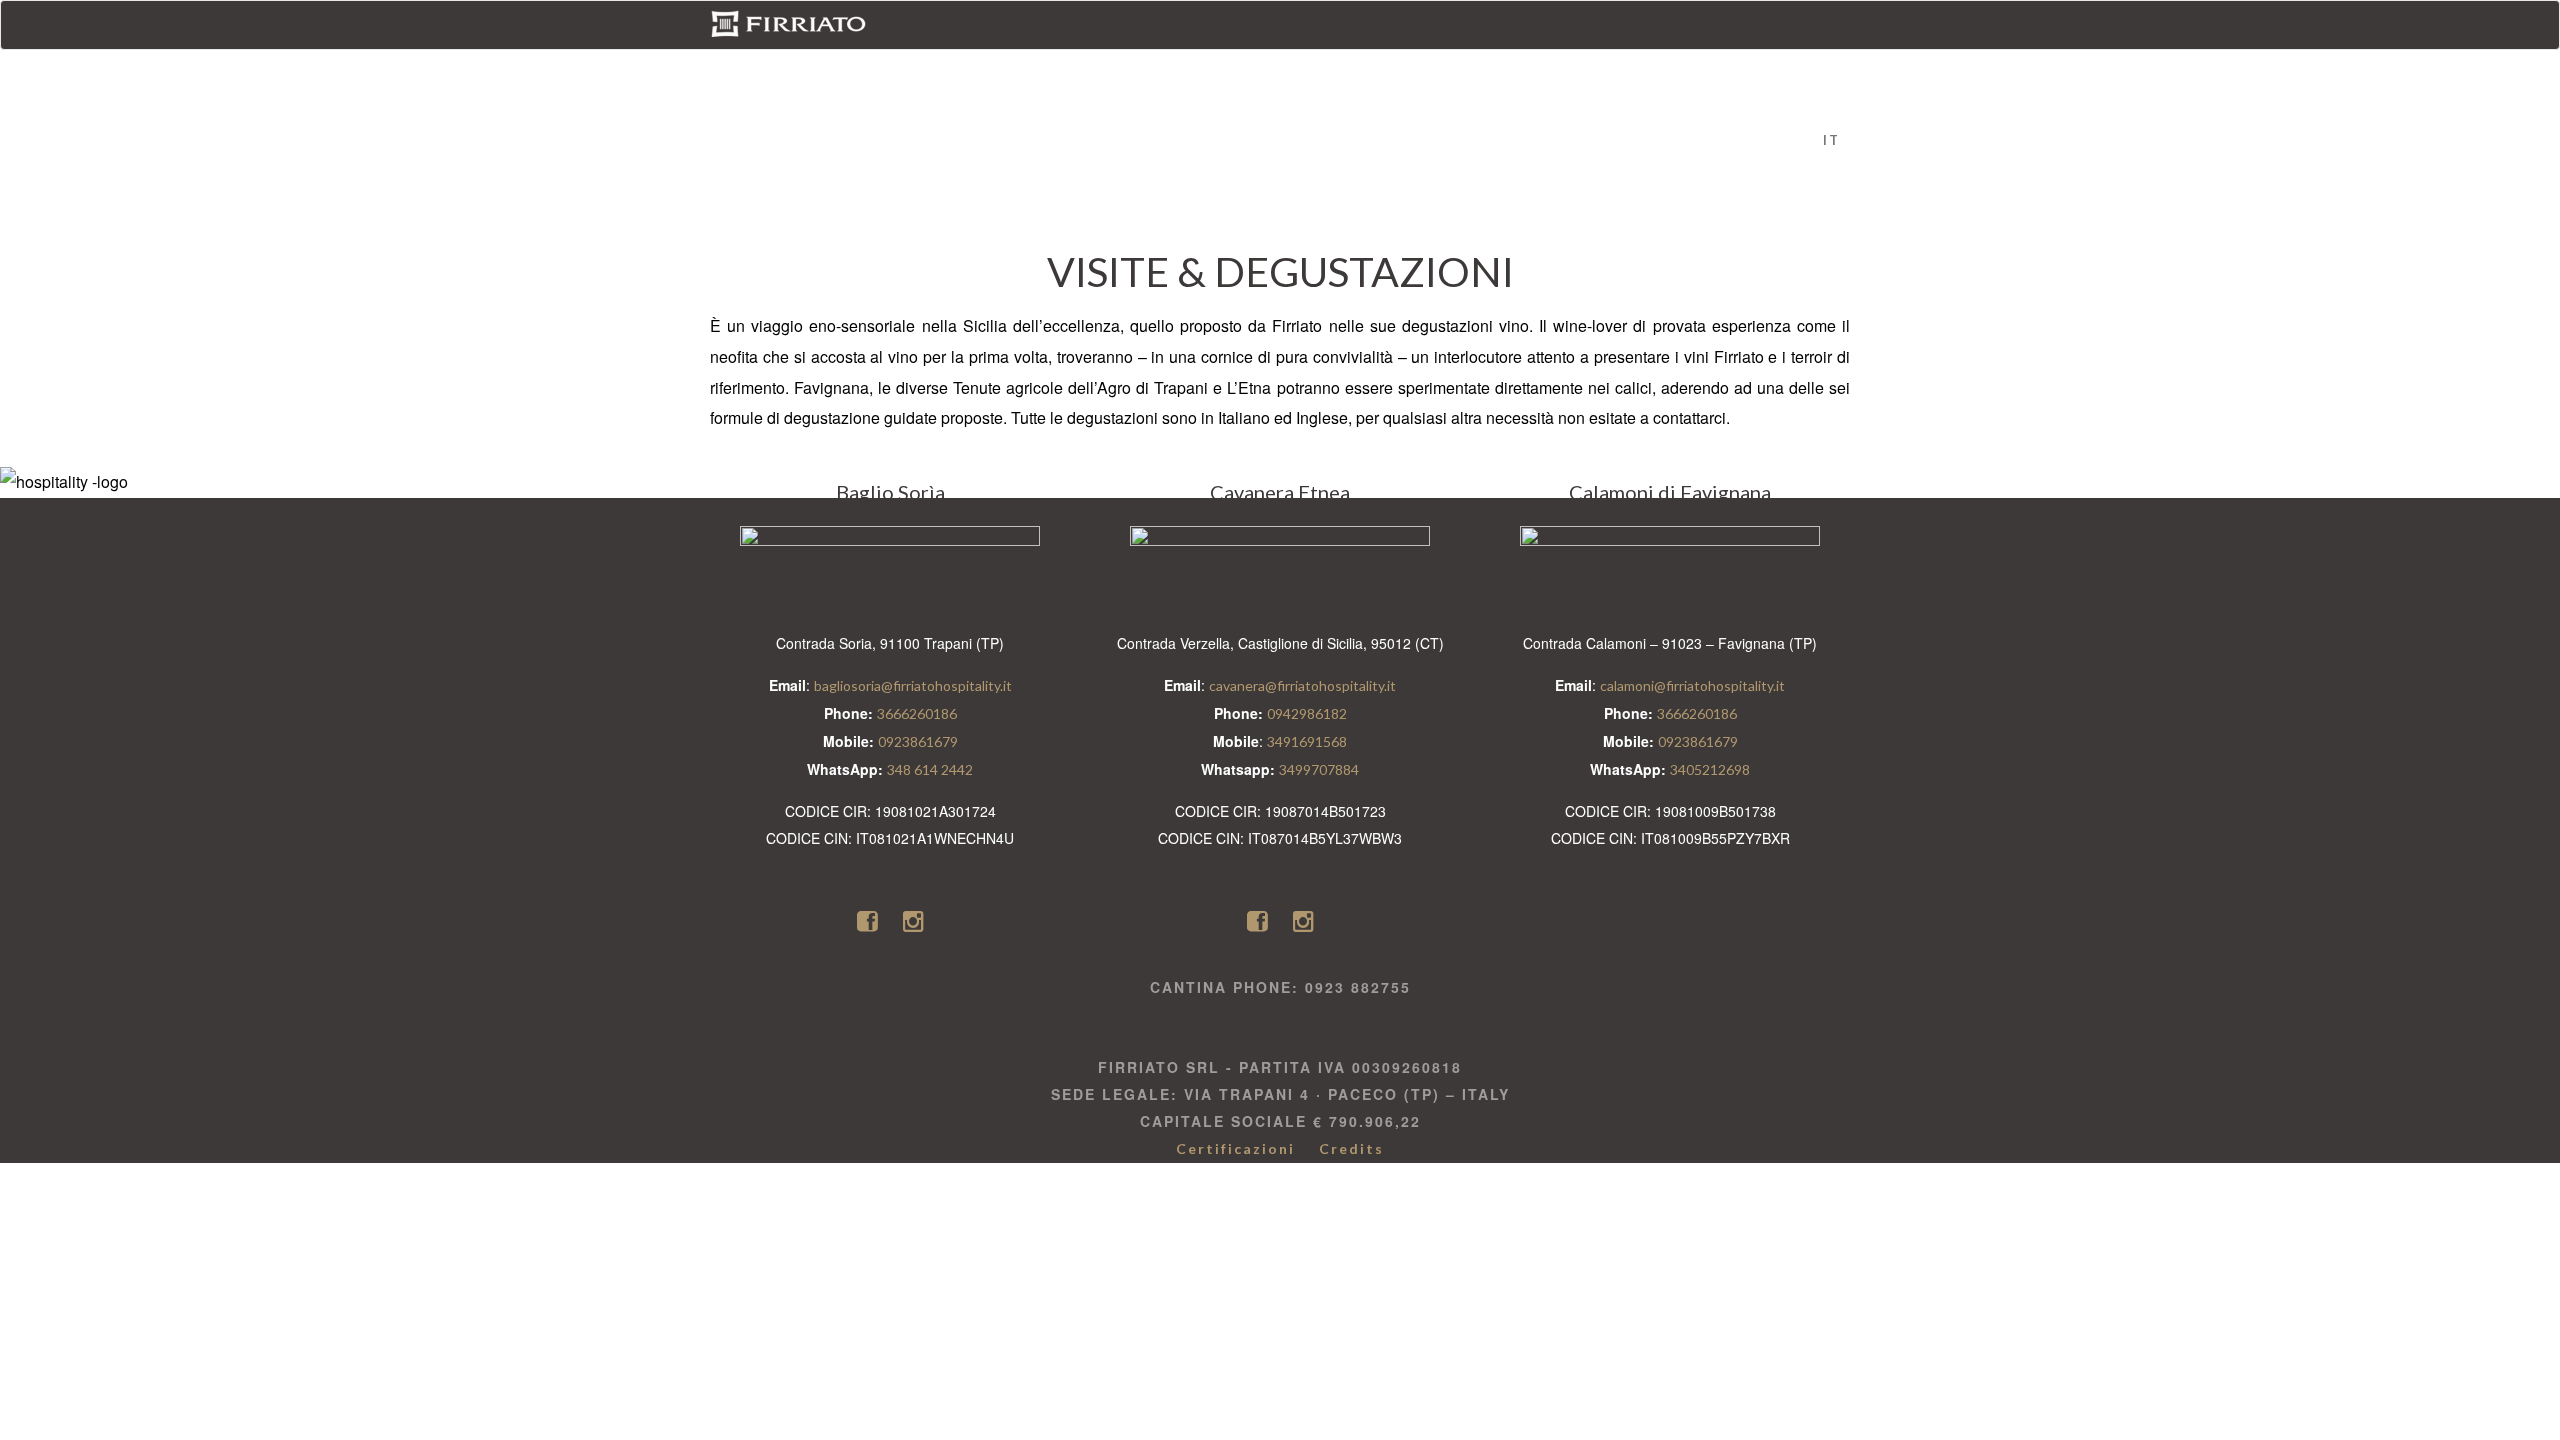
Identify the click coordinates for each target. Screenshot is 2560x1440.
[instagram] (913, 920)
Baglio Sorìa (936, 66)
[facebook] (870, 920)
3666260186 (917, 713)
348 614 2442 (930, 769)
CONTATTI (1447, 66)
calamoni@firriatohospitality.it (1692, 685)
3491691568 (1307, 741)
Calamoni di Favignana (1281, 66)
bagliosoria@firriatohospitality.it (913, 685)
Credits (1351, 1148)
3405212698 (1710, 769)
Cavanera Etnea (1086, 66)
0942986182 (1307, 713)
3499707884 (1319, 769)
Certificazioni (1235, 1148)
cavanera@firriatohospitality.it (1302, 685)
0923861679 (918, 741)
